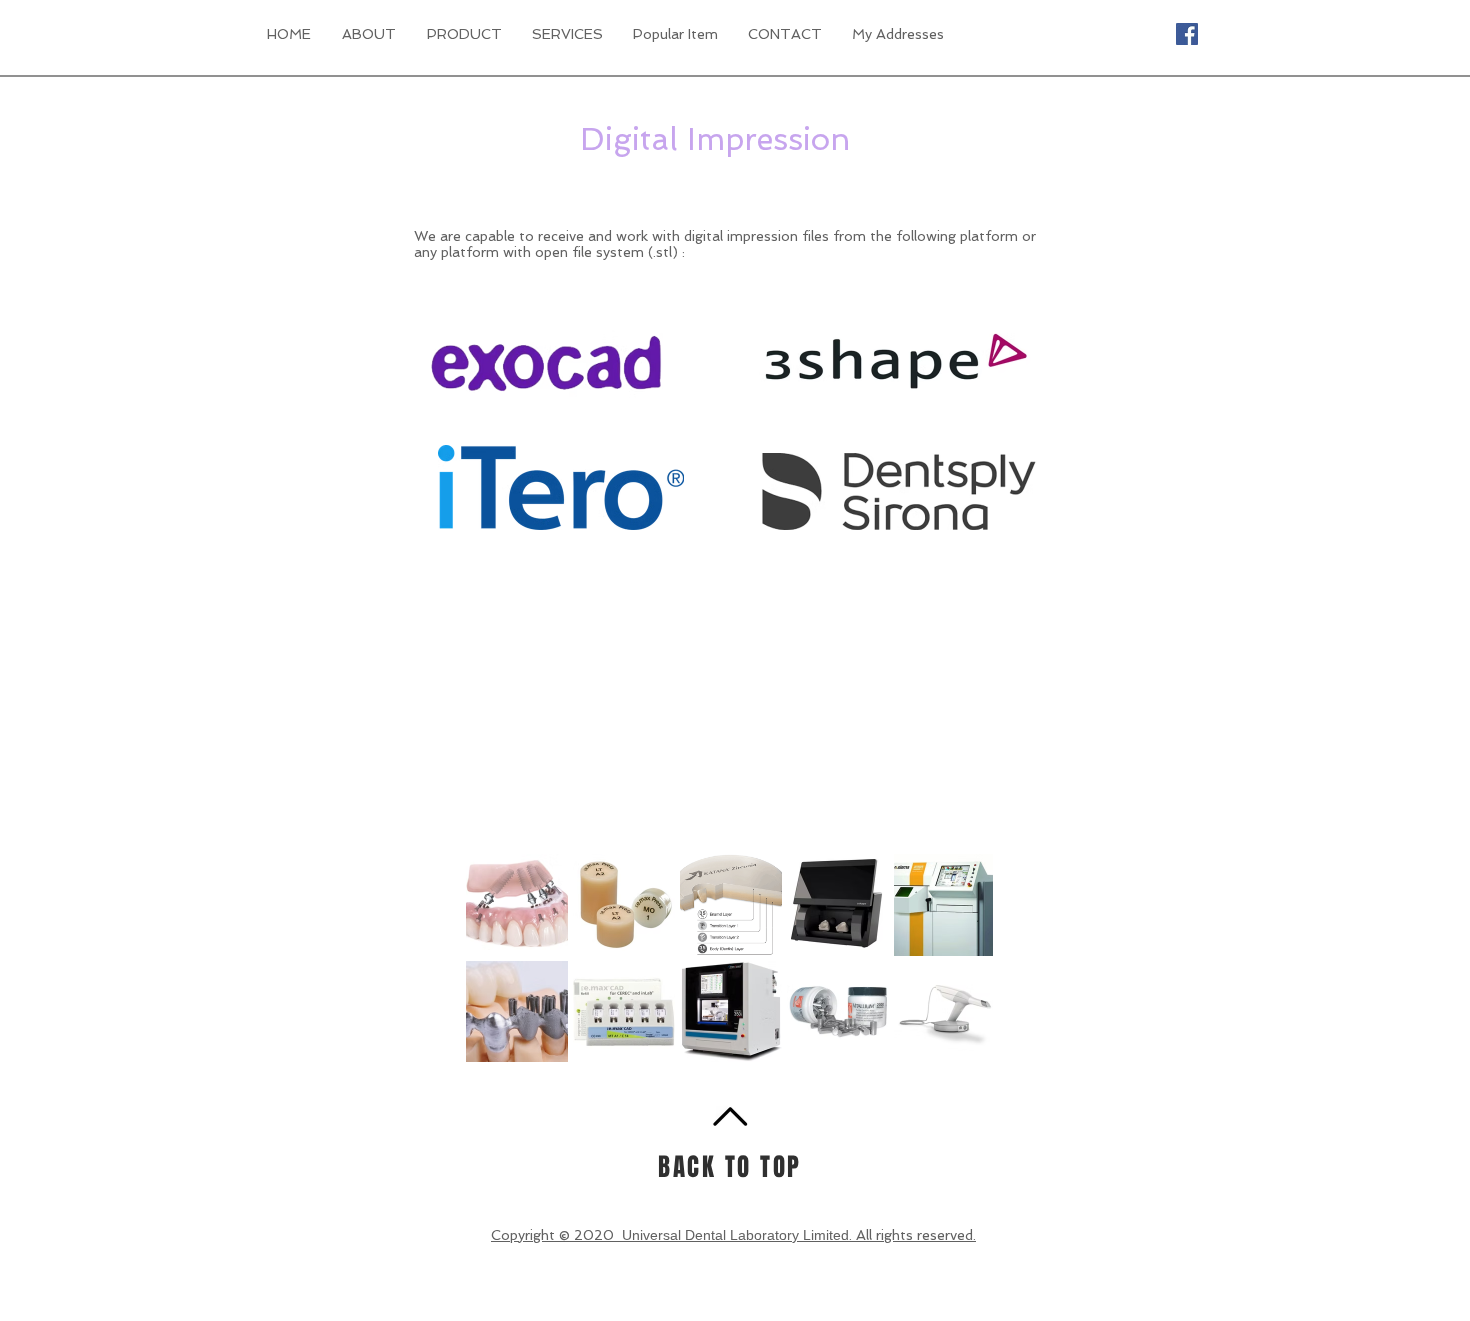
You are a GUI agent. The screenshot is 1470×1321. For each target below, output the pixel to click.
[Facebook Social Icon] (1187, 34)
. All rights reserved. (912, 1235)
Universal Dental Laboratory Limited (735, 1235)
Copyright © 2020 (556, 1235)
